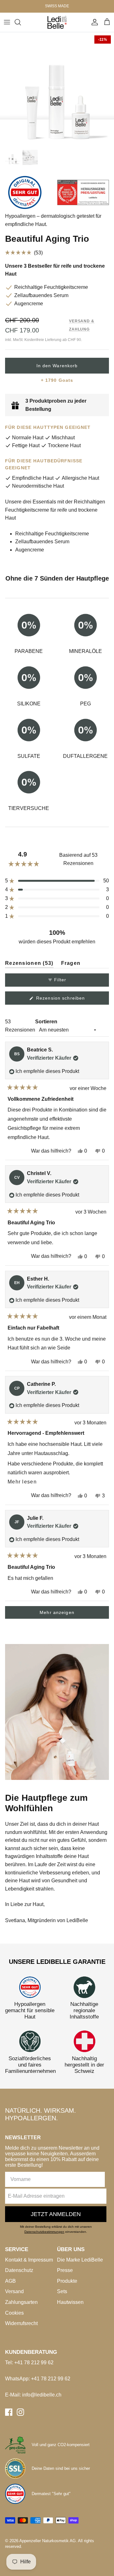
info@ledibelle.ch (42, 2395)
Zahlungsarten (21, 2302)
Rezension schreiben (70, 1000)
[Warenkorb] (107, 22)
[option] (57, 89)
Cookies (14, 2313)
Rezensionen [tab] (29, 964)
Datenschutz (19, 2270)
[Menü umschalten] (7, 22)
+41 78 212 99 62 (34, 2363)
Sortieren (46, 1022)
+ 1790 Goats (57, 380)
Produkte (67, 2281)
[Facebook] (9, 2412)
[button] (57, 253)
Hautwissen (70, 2302)
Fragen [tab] (71, 964)
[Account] (93, 22)
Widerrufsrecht (21, 2323)
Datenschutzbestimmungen (44, 2232)
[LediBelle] (57, 22)
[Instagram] (20, 2412)
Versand (14, 2291)
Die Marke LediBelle (80, 2260)
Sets (62, 2291)
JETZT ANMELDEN (56, 2214)
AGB (10, 2281)
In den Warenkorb (57, 366)
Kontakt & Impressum (29, 2260)
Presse (65, 2270)
